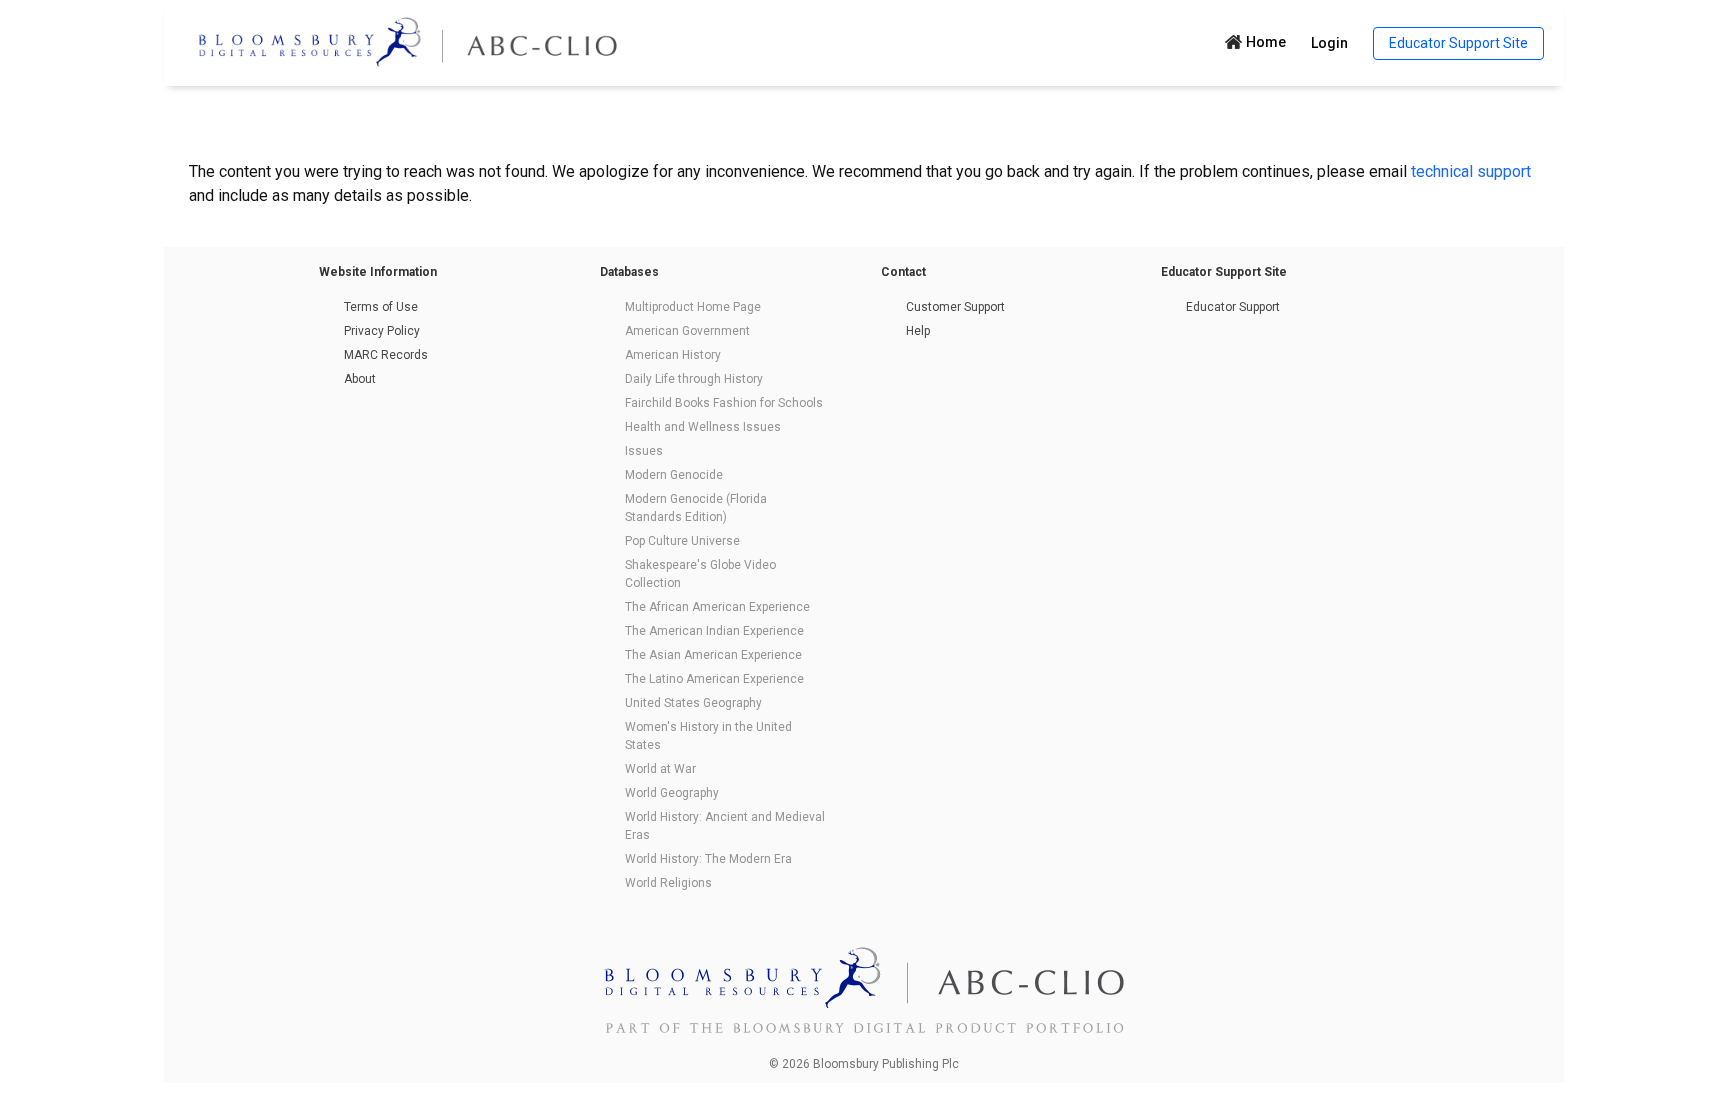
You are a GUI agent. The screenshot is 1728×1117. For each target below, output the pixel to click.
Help (918, 331)
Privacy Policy (382, 331)
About (360, 379)
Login (1329, 43)
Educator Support (1233, 307)
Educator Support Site (1458, 43)
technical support (1471, 171)
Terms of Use (381, 307)
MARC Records (386, 355)
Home (1266, 42)
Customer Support (955, 307)
